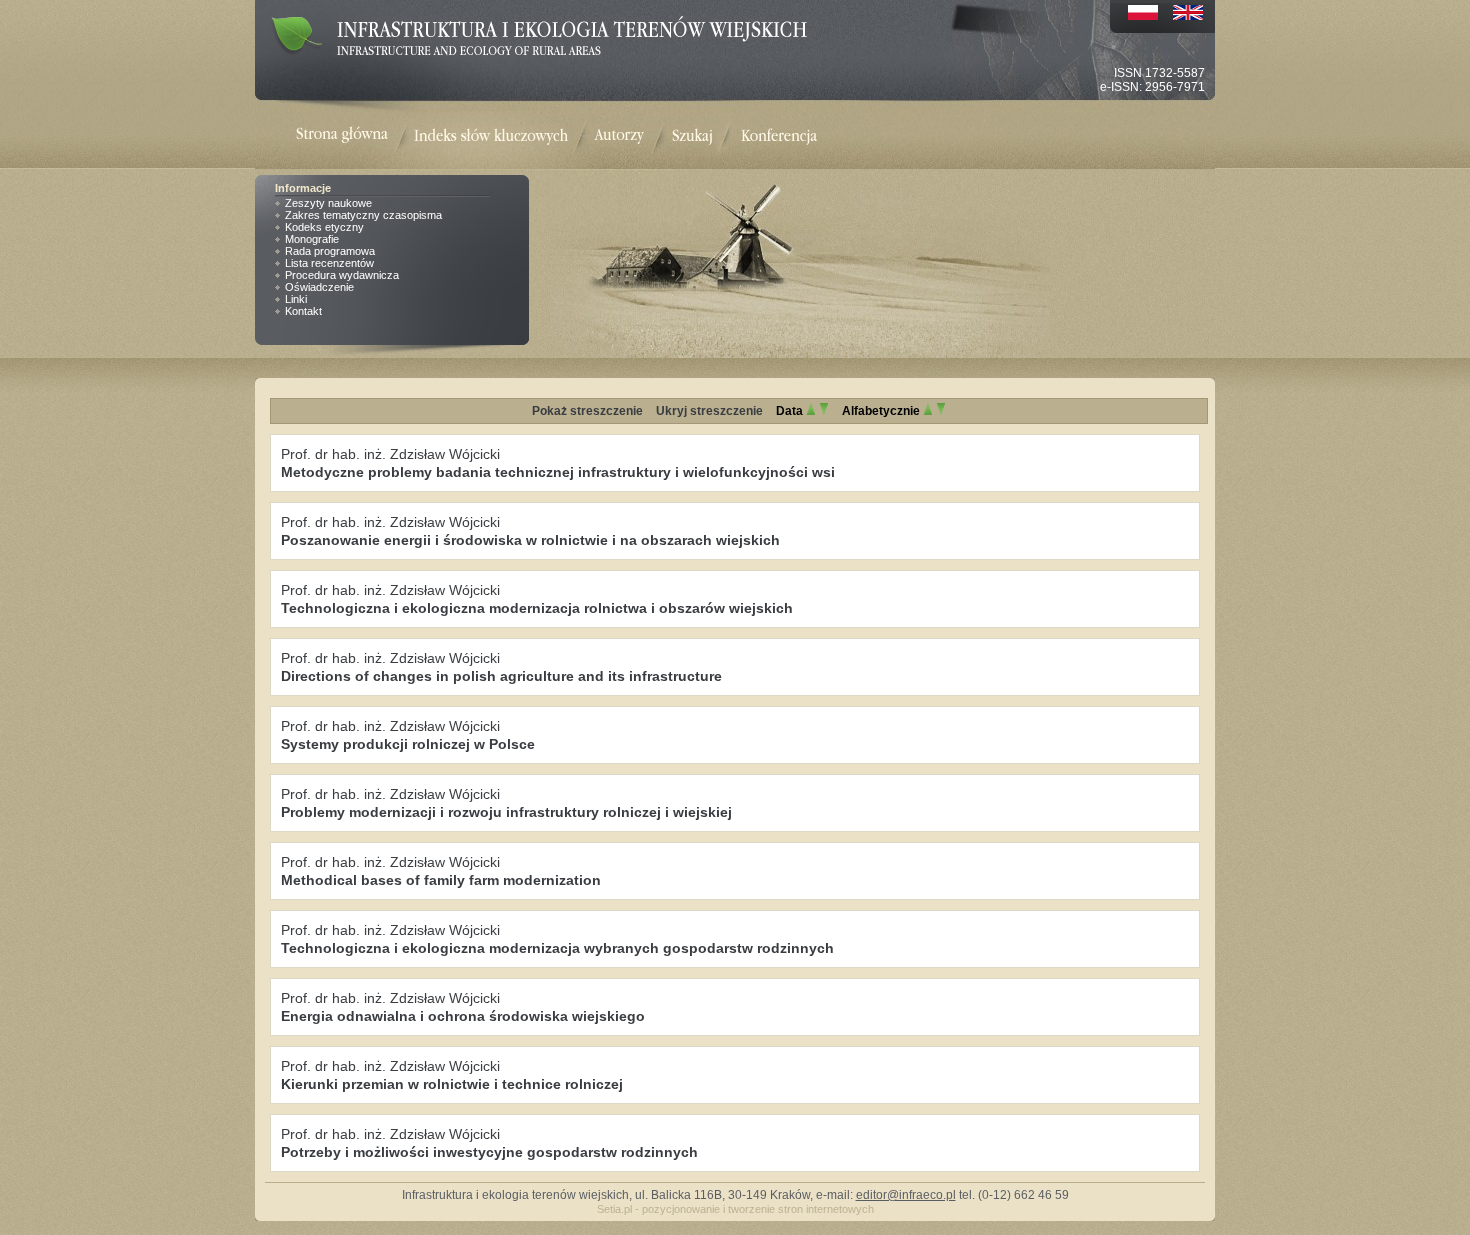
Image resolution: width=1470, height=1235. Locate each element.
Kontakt (303, 311)
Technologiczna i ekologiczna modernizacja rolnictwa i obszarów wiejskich (537, 608)
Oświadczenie (319, 287)
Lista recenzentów (329, 263)
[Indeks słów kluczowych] (491, 136)
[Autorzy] (619, 136)
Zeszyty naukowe (328, 203)
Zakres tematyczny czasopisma (363, 215)
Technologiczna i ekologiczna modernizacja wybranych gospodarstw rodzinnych (557, 948)
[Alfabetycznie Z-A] (941, 411)
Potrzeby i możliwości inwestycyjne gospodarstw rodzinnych (489, 1152)
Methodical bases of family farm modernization (441, 880)
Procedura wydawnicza (342, 275)
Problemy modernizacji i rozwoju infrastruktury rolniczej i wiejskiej (506, 812)
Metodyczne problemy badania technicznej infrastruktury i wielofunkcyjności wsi (558, 472)
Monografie (312, 239)
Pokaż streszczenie (587, 411)
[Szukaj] (692, 136)
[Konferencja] (779, 136)
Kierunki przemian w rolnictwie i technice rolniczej (452, 1084)
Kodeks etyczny (324, 227)
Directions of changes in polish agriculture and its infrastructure (501, 676)
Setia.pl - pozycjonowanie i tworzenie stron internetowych (735, 1209)
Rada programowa (330, 251)
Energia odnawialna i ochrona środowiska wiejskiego (463, 1016)
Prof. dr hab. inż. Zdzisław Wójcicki (390, 454)
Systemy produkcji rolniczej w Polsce (408, 744)
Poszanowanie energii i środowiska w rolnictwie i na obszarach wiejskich (530, 540)
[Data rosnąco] (811, 411)
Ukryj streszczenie (709, 411)
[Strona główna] (355, 136)
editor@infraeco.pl (906, 1195)
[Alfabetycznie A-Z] (928, 411)
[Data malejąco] (824, 411)
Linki (296, 299)
